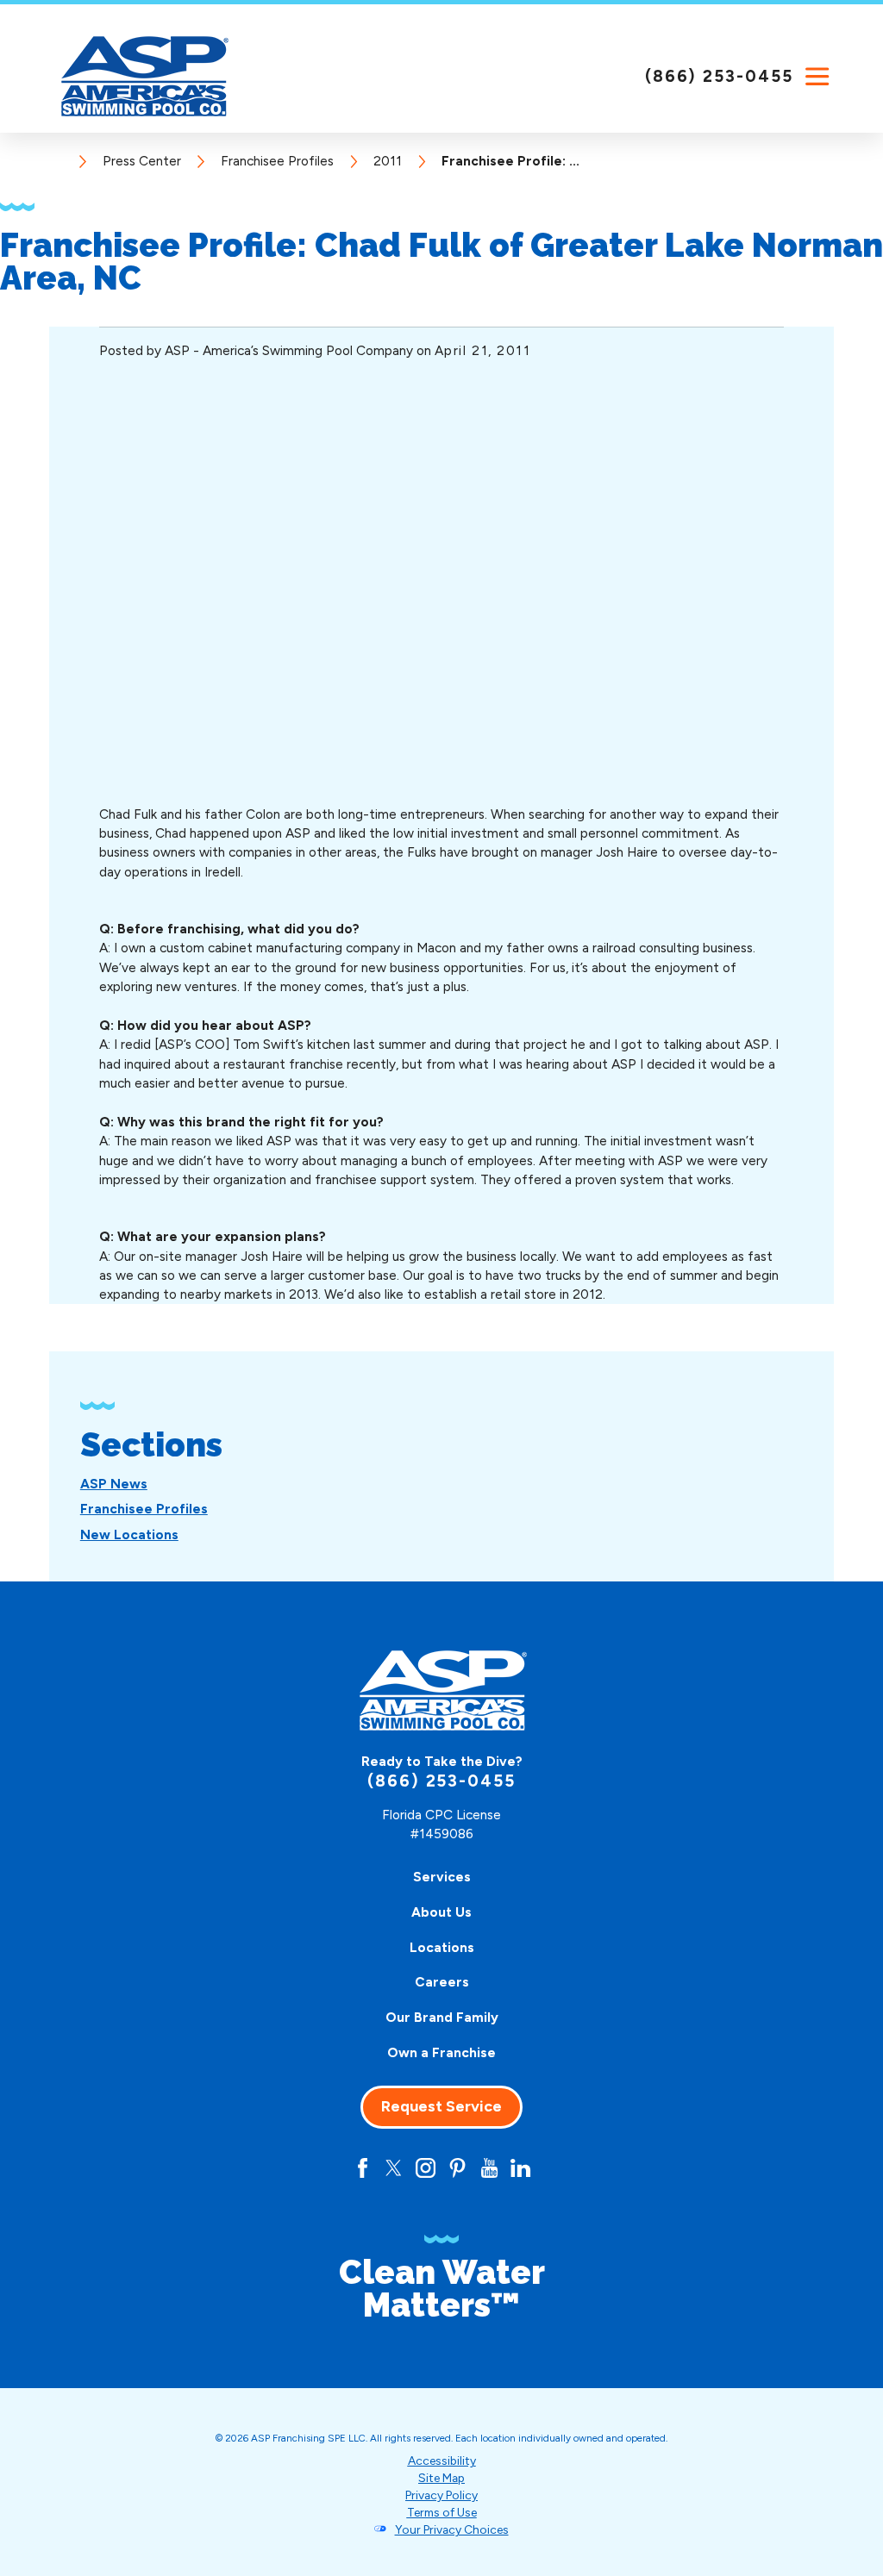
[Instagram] (426, 2168)
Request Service (441, 2106)
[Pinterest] (457, 2168)
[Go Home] (63, 161)
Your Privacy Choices (452, 2529)
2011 (388, 161)
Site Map (441, 2478)
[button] (818, 77)
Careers (442, 1982)
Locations (442, 1947)
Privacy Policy (441, 2495)
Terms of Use (442, 2512)
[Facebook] (363, 2168)
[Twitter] (394, 2168)
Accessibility (442, 2461)
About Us (441, 1912)
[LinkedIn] (520, 2168)
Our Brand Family (442, 2017)
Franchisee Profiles (277, 161)
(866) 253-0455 (719, 76)
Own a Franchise (441, 2052)
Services (442, 1877)
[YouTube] (489, 2168)
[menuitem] (114, 1484)
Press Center (142, 161)
